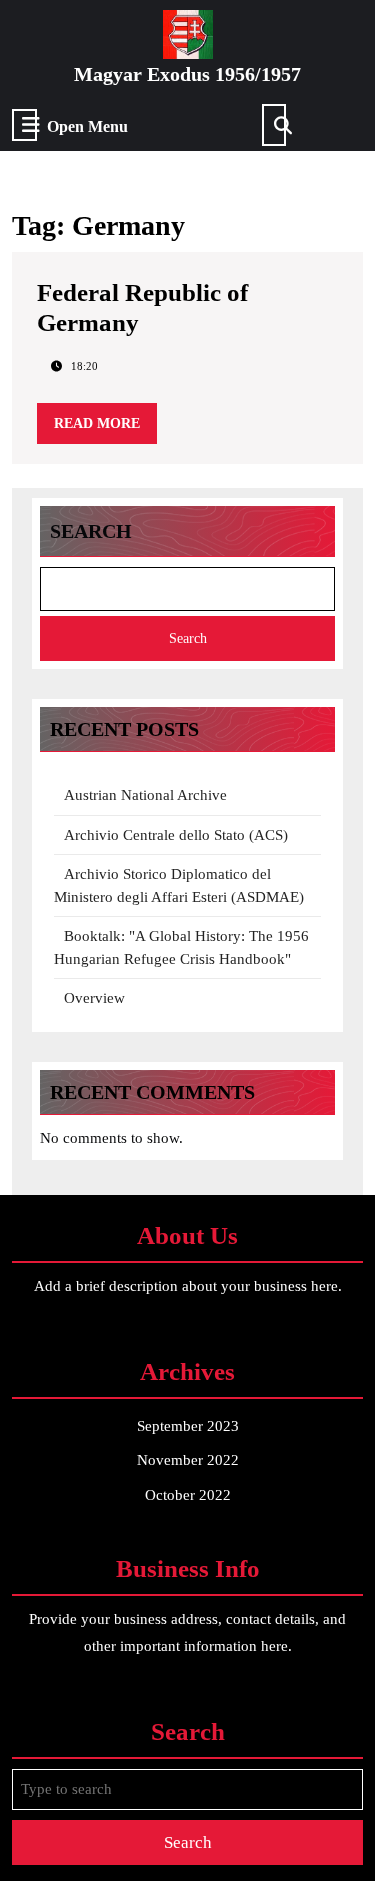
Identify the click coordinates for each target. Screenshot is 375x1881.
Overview (94, 998)
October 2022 (188, 1495)
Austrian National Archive (145, 795)
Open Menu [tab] (87, 127)
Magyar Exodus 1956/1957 (187, 74)
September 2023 (188, 1426)
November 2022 (188, 1460)
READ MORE (105, 429)
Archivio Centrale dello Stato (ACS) (176, 835)
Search (91, 531)
